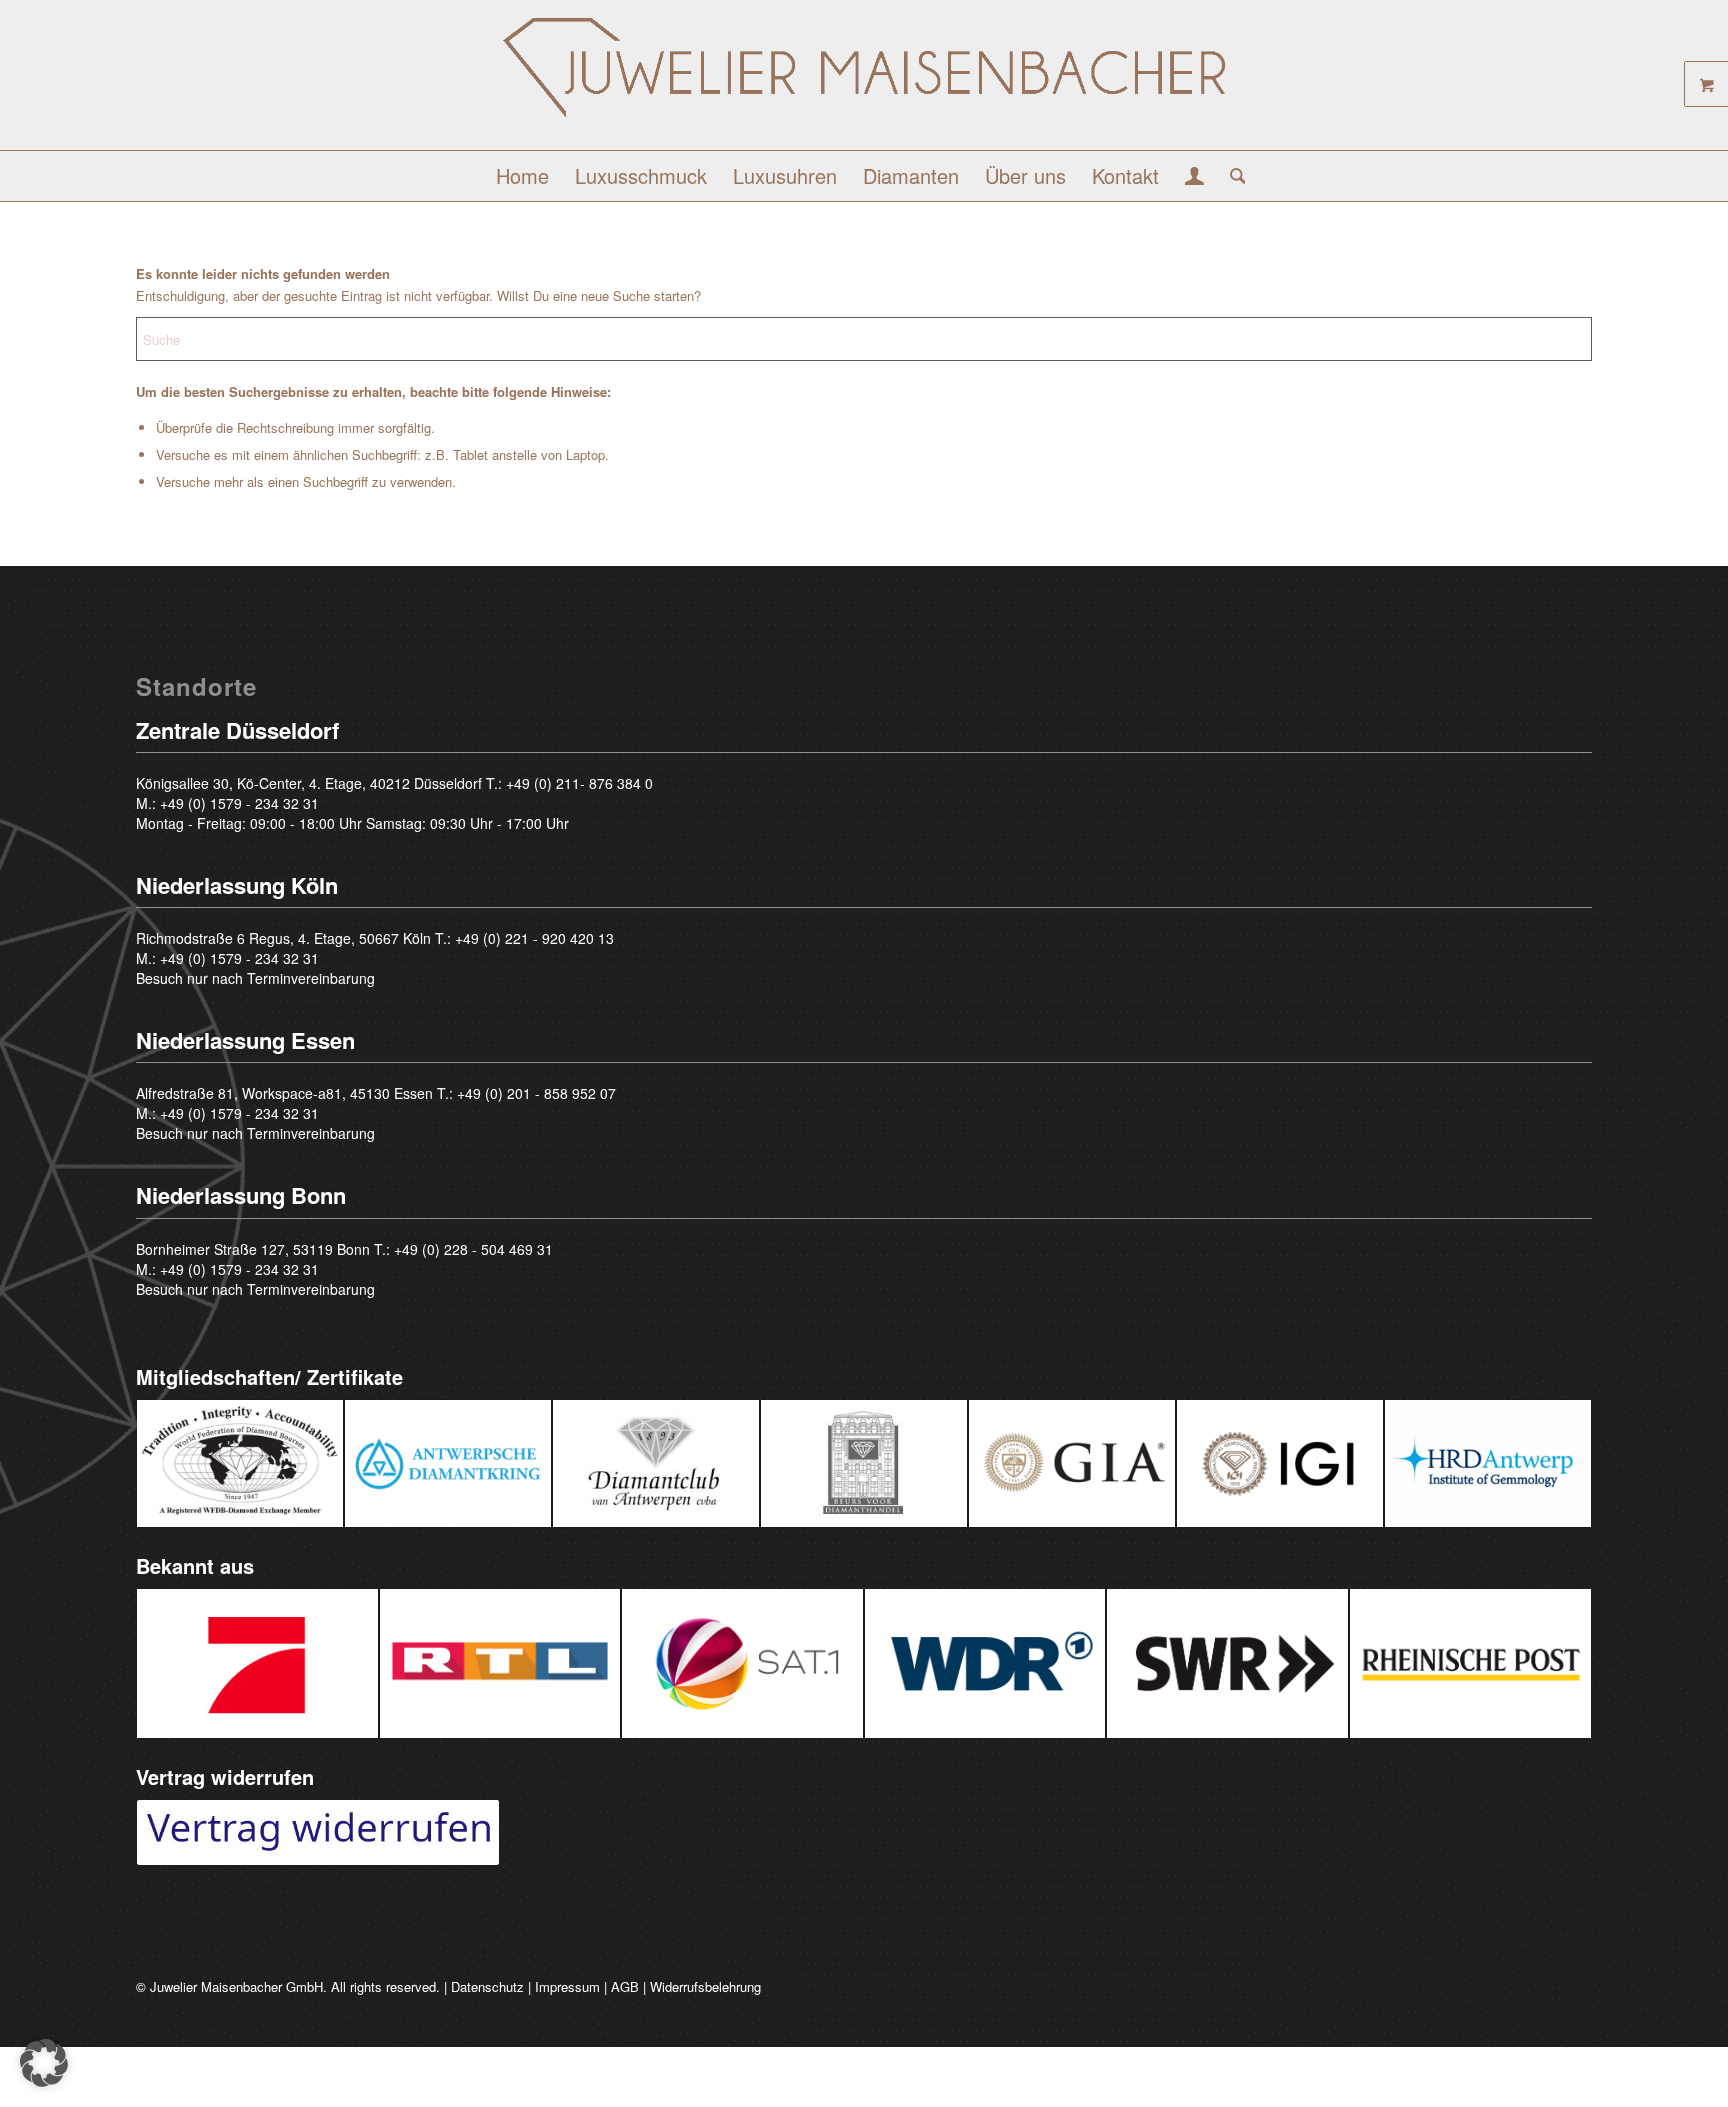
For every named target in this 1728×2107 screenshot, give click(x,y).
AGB (625, 1986)
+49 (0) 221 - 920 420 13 (534, 938)
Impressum (567, 1986)
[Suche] (1231, 176)
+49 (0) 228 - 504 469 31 (473, 1249)
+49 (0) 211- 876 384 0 (579, 783)
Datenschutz (487, 1986)
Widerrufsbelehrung (705, 1986)
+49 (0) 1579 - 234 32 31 (239, 803)
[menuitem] (522, 176)
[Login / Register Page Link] (1194, 178)
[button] (44, 2063)
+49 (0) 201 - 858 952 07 (536, 1093)
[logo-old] (864, 82)
